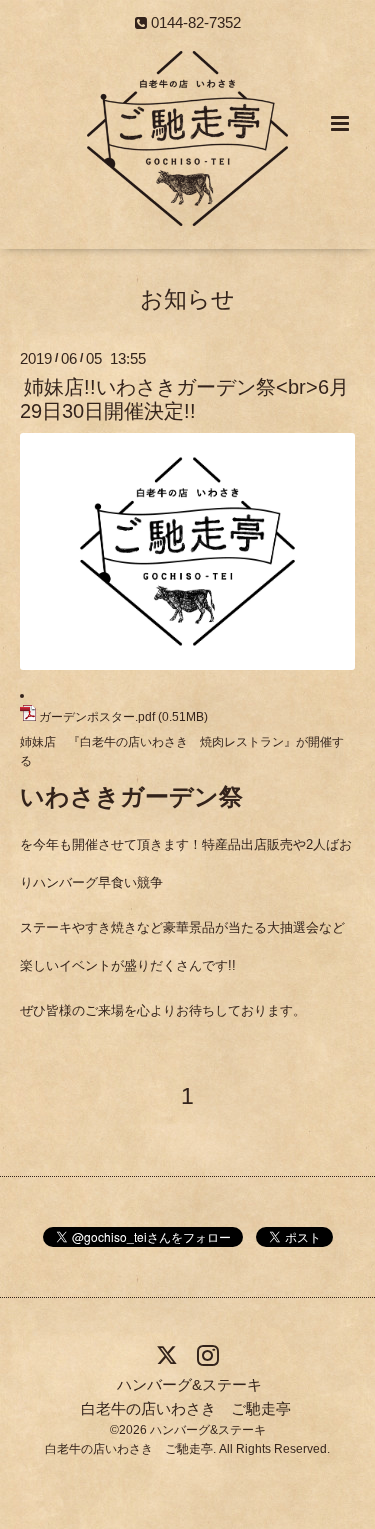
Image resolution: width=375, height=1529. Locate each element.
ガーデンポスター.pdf (97, 717)
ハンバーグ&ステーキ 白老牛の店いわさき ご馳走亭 (186, 1396)
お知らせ (187, 299)
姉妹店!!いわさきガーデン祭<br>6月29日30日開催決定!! (184, 398)
